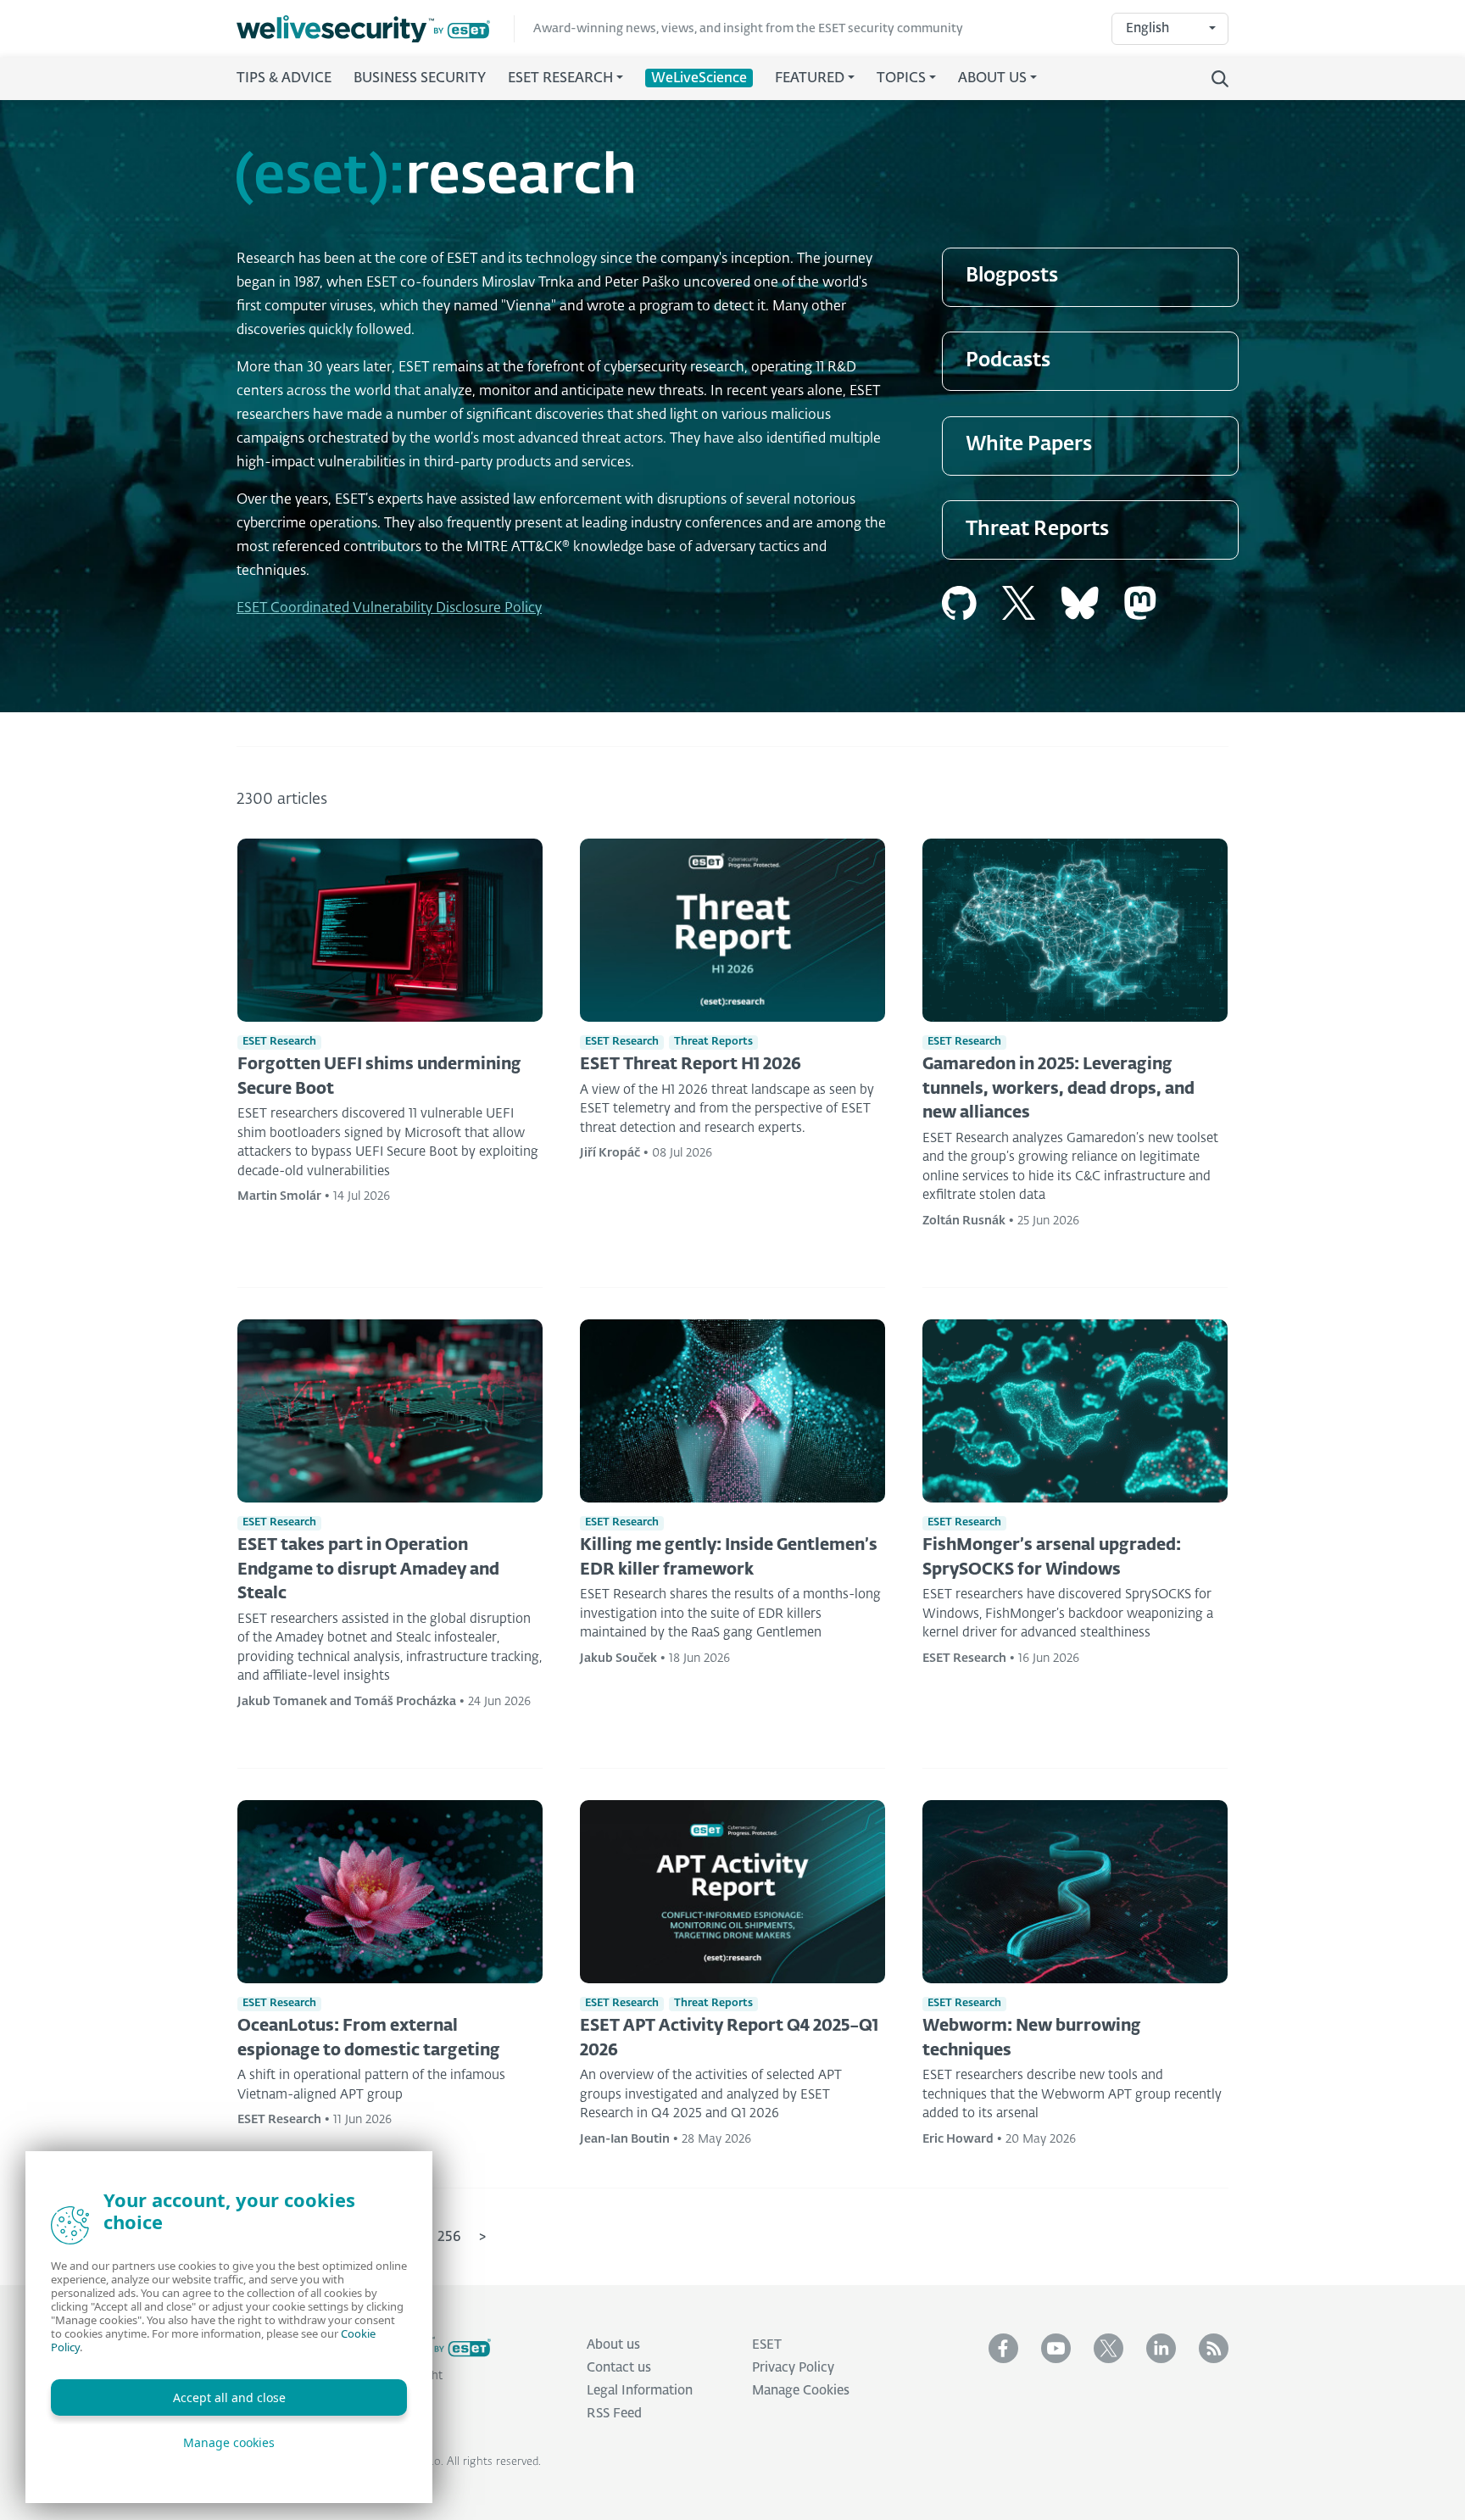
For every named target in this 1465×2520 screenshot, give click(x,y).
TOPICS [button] (901, 79)
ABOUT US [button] (992, 79)
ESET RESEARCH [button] (560, 79)
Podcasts (1008, 361)
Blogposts (1012, 276)
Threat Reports (1037, 530)
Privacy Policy (793, 2368)
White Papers (1029, 445)
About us (613, 2345)
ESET (767, 2345)
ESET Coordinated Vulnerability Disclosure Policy (389, 609)
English (1147, 28)
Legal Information (640, 2391)
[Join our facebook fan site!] (1003, 2348)
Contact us (619, 2368)
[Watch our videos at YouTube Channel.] (1056, 2348)
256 (449, 2238)
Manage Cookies (801, 2391)
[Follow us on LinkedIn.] (1161, 2348)
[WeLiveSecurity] (376, 29)
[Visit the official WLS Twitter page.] (1108, 2348)
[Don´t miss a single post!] (1214, 2348)
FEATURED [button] (810, 79)
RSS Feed (614, 2414)
